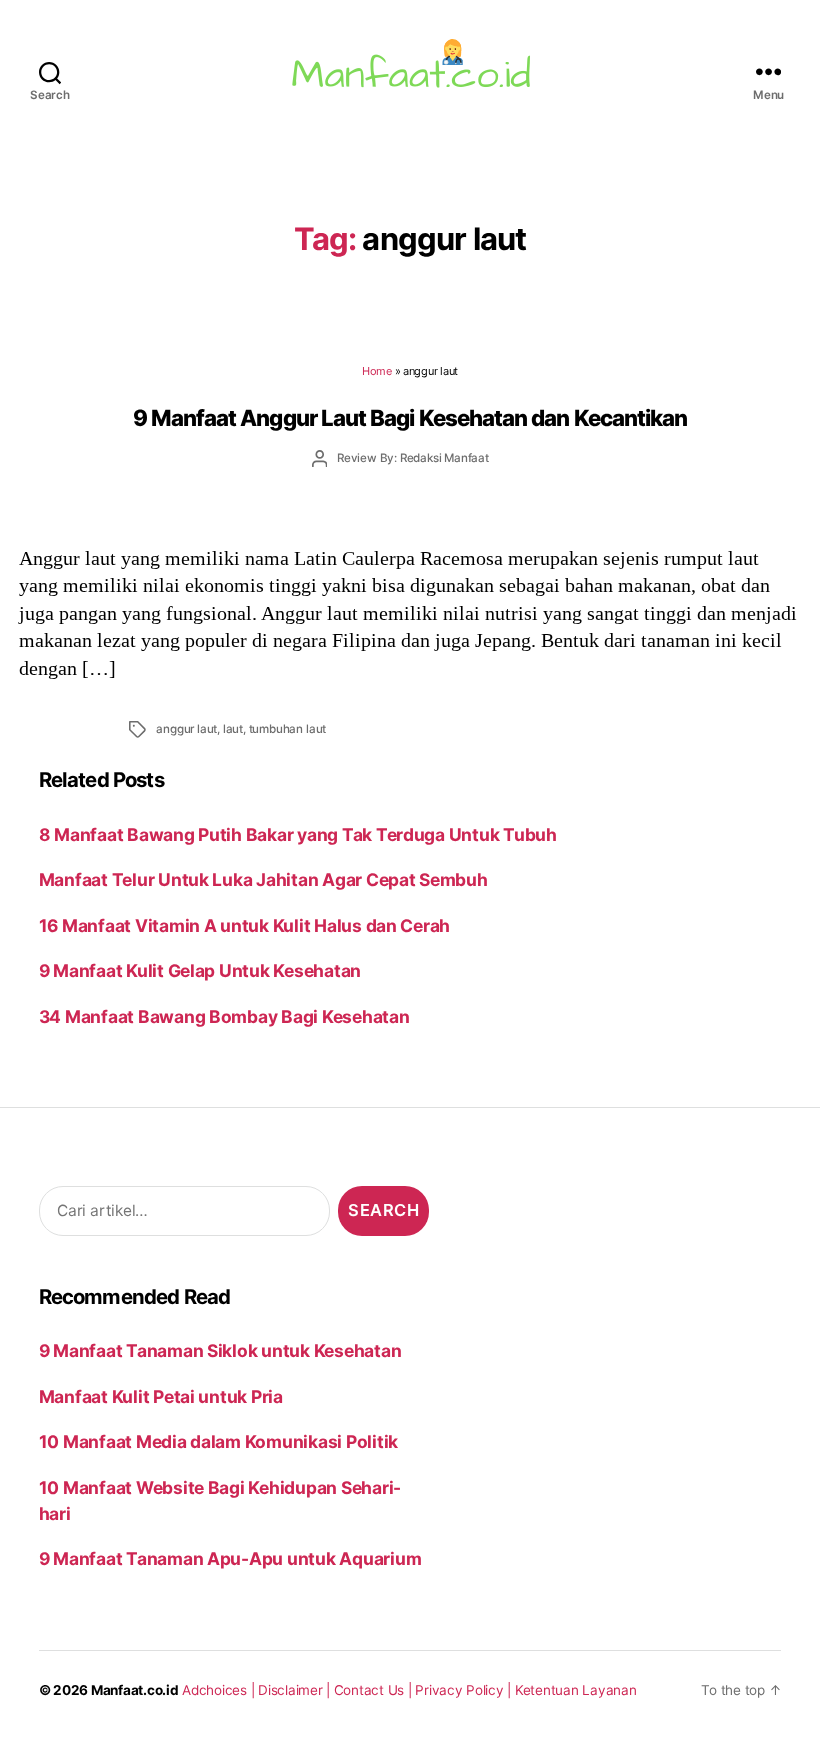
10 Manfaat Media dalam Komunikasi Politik (218, 1441)
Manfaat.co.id (135, 1690)
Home (377, 371)
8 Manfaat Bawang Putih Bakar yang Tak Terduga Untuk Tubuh (298, 834)
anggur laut (186, 729)
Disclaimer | (296, 1690)
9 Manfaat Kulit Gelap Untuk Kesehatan (200, 970)
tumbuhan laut (287, 729)
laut (233, 729)
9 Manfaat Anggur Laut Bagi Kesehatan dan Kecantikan (410, 417)
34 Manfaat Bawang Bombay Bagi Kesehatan (224, 1016)
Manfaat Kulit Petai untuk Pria (161, 1396)
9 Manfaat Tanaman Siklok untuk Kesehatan (220, 1350)
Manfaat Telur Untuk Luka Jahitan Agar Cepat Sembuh (263, 879)
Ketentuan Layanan (576, 1690)
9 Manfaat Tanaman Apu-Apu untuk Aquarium (230, 1558)
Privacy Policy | (465, 1690)
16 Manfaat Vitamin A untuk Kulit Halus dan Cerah (244, 925)
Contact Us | (375, 1690)
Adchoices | (220, 1690)
